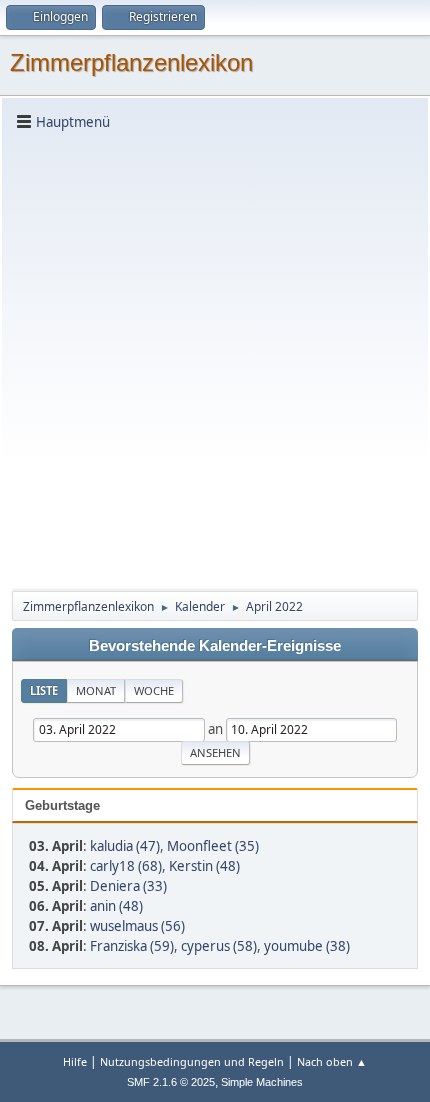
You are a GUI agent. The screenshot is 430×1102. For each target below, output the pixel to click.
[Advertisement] (215, 359)
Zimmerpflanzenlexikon (131, 62)
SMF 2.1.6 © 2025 (171, 1082)
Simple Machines (262, 1082)
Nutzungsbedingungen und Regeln (192, 1061)
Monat (96, 690)
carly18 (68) (126, 866)
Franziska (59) (132, 946)
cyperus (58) (219, 946)
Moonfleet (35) (213, 846)
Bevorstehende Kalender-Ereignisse (215, 646)
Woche (154, 690)
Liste (44, 690)
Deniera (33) (128, 886)
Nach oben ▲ (332, 1061)
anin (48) (116, 906)
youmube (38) (307, 946)
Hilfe (75, 1061)
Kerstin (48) (204, 866)
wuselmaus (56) (137, 926)
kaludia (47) (125, 846)
